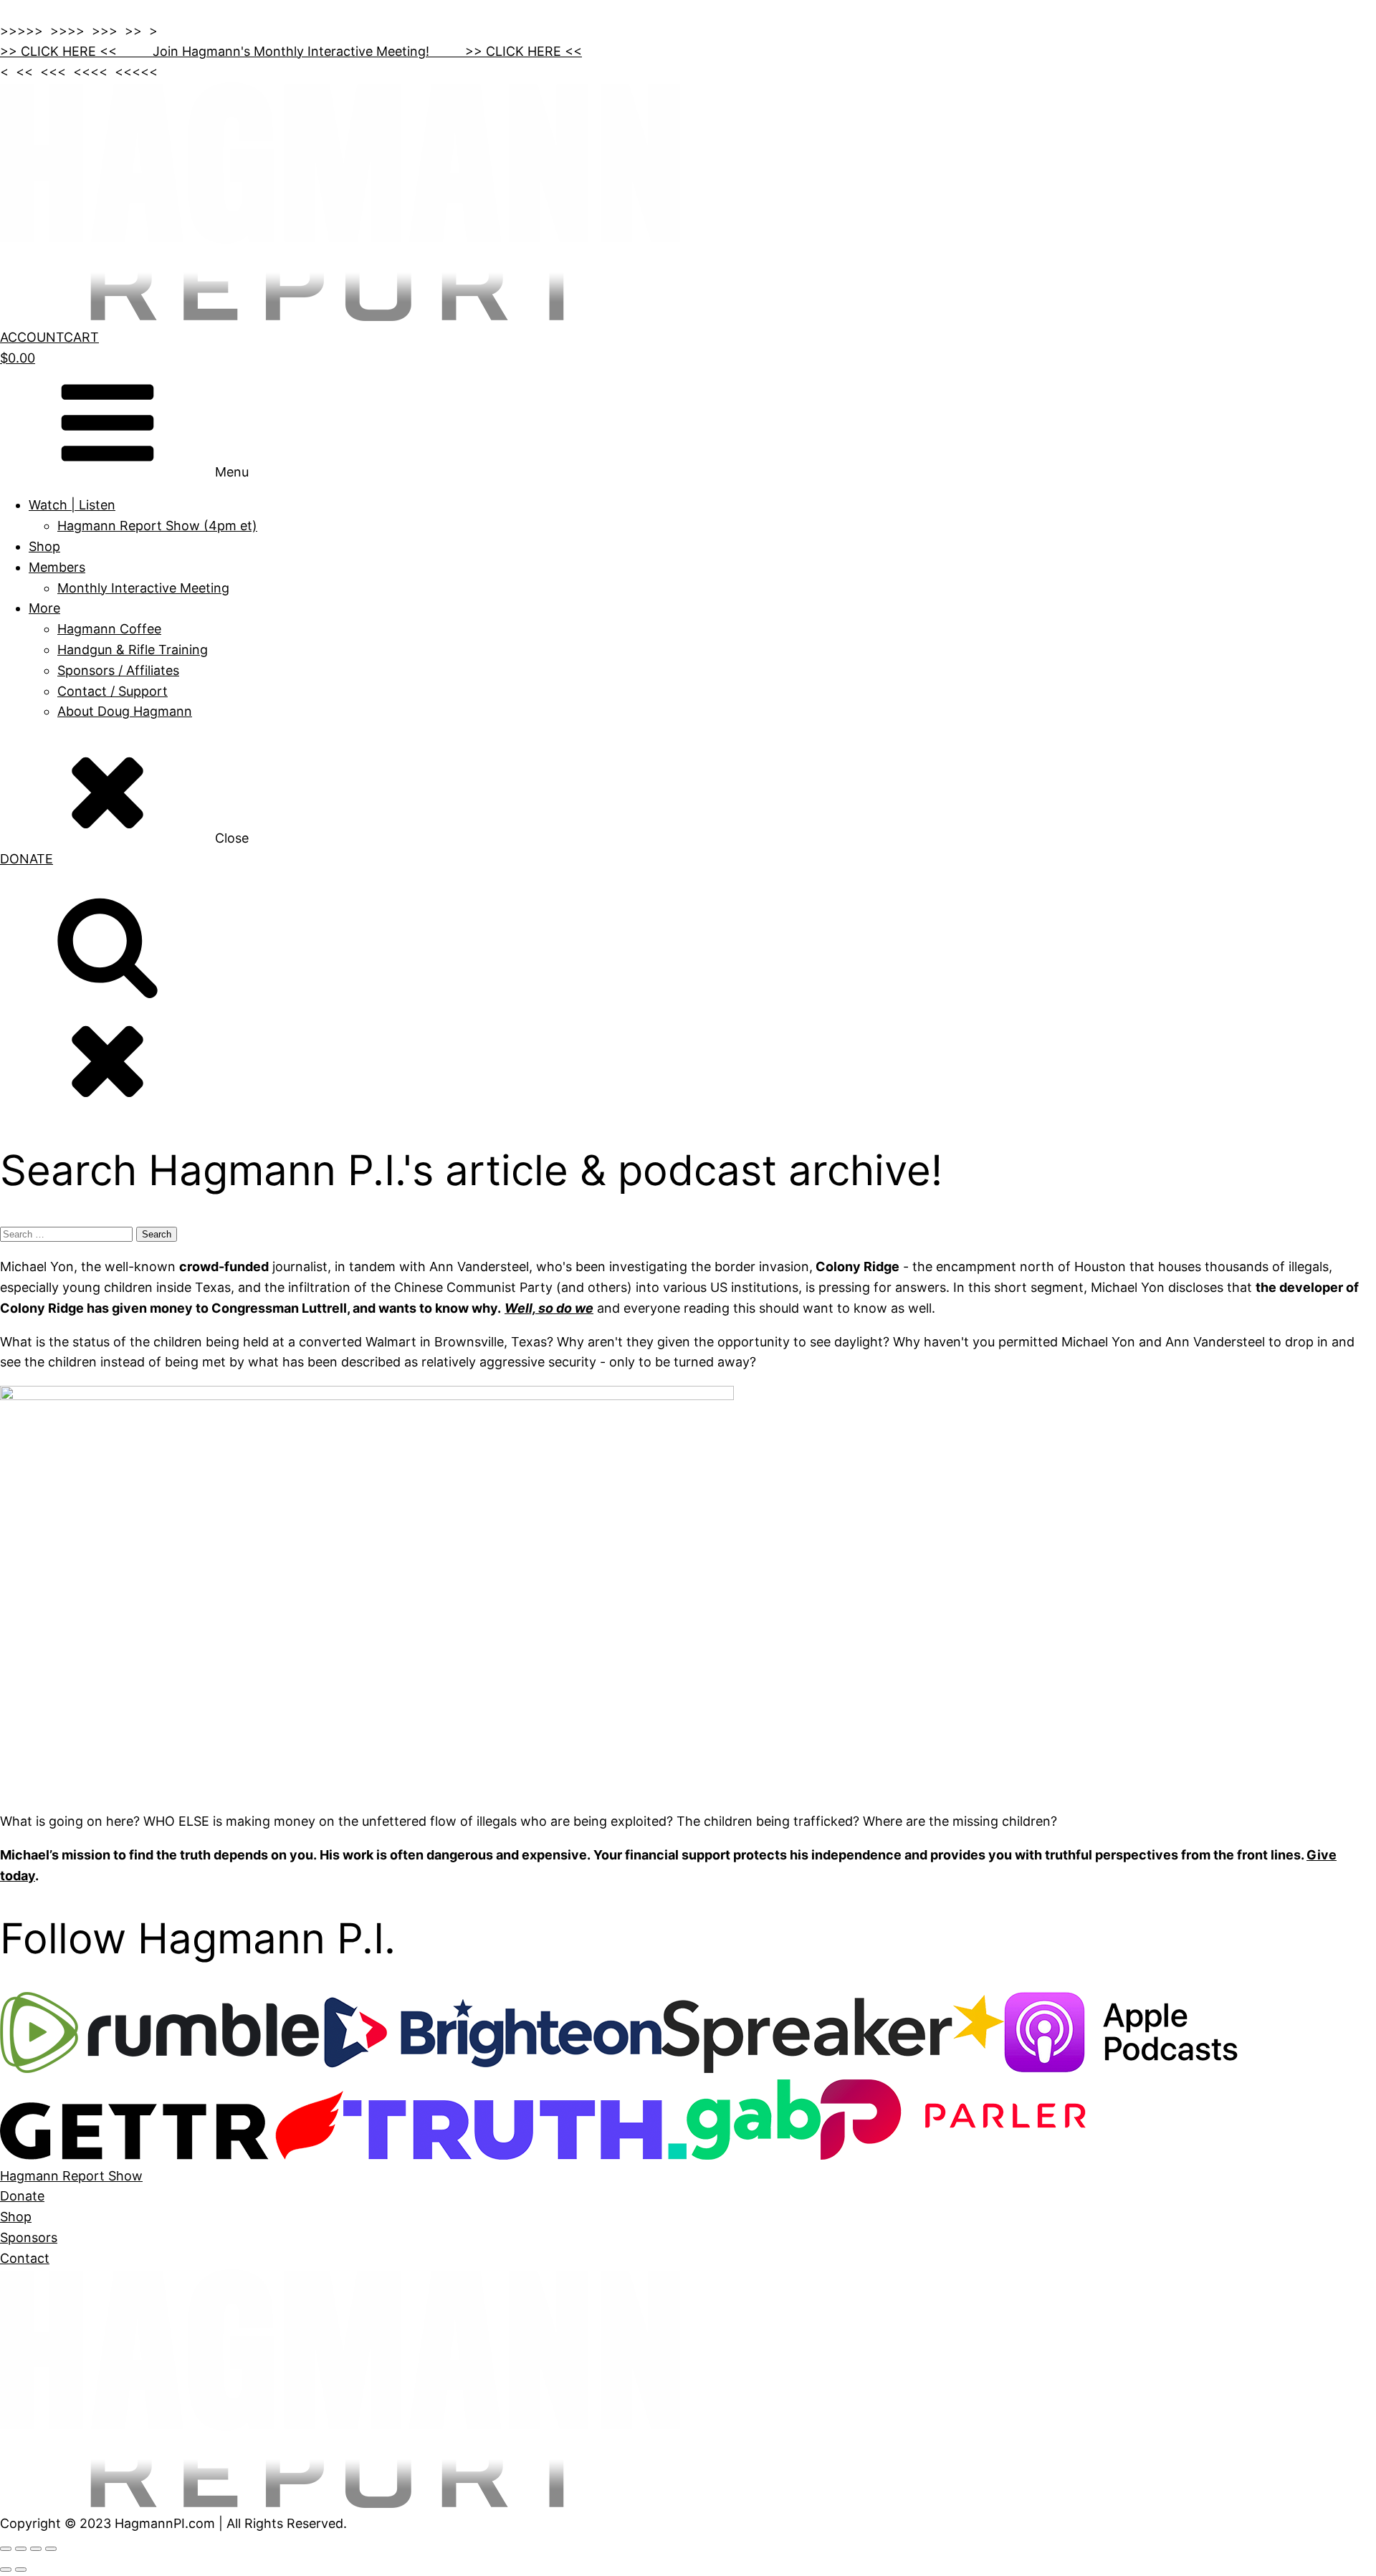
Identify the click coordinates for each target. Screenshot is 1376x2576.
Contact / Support (113, 691)
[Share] (36, 2549)
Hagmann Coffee (109, 629)
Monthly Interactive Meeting (143, 588)
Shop (44, 546)
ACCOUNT (32, 337)
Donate (22, 2196)
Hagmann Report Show (71, 2176)
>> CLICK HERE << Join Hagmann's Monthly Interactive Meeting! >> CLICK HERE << (291, 51)
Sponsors (29, 2237)
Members (57, 567)
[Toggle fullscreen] (21, 2549)
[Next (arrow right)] (21, 2570)
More (44, 608)
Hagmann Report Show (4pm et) (157, 526)
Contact (25, 2258)
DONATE (27, 859)
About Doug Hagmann (125, 711)
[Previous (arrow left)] (6, 2570)
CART (81, 337)
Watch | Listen (72, 505)
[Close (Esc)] (51, 2549)
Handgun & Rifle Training (133, 650)
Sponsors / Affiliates (118, 670)
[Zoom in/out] (6, 2549)
